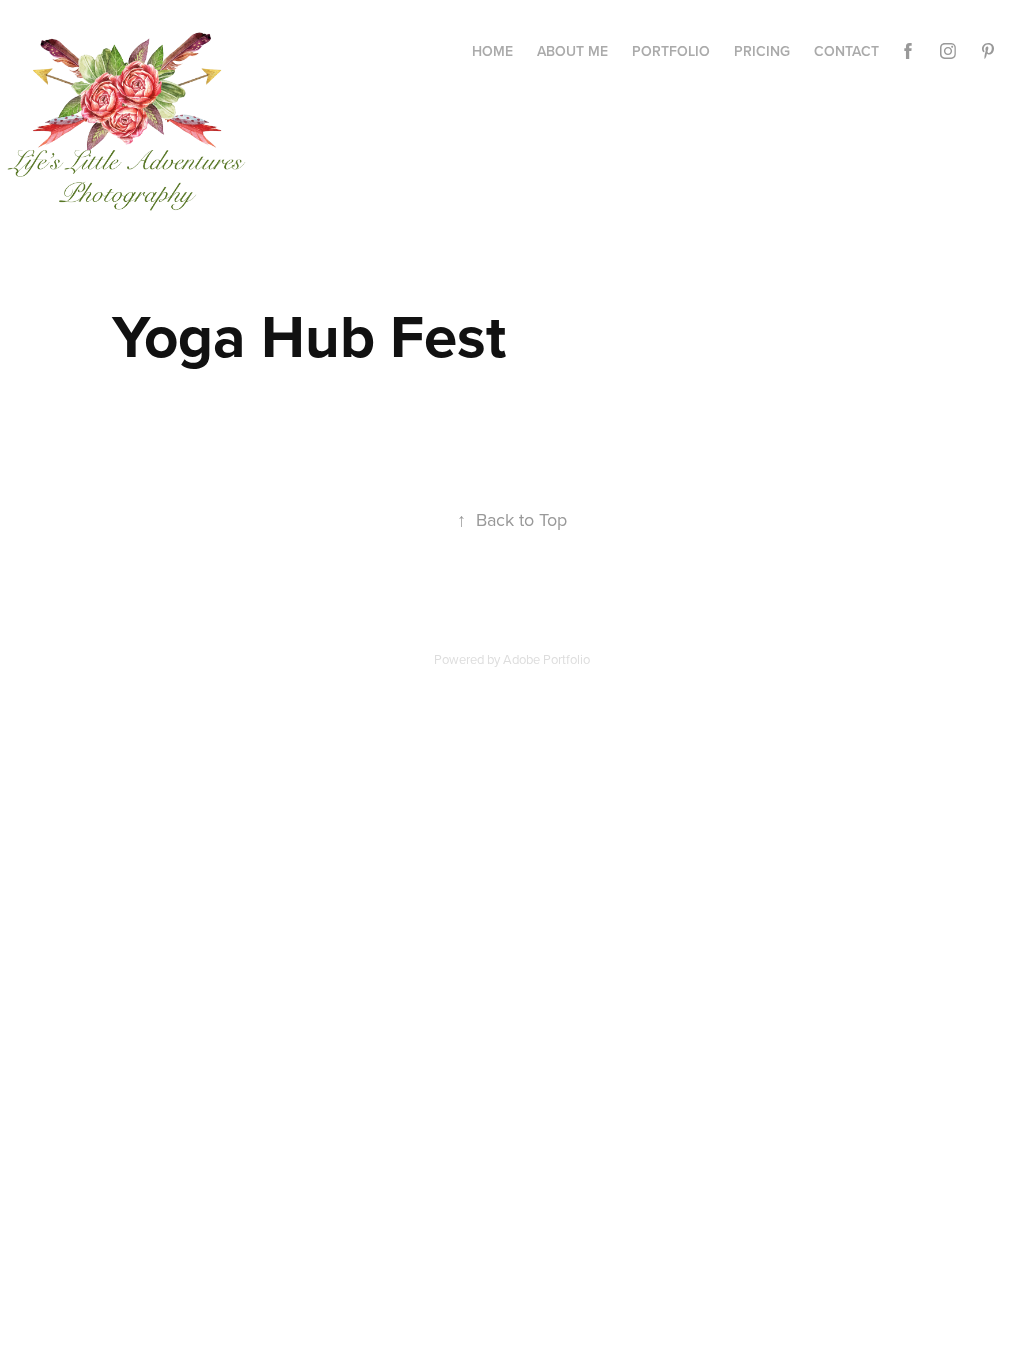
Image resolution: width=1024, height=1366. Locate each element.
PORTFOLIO (671, 51)
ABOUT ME (572, 51)
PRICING (762, 51)
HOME (492, 51)
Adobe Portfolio (546, 659)
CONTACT (846, 51)
